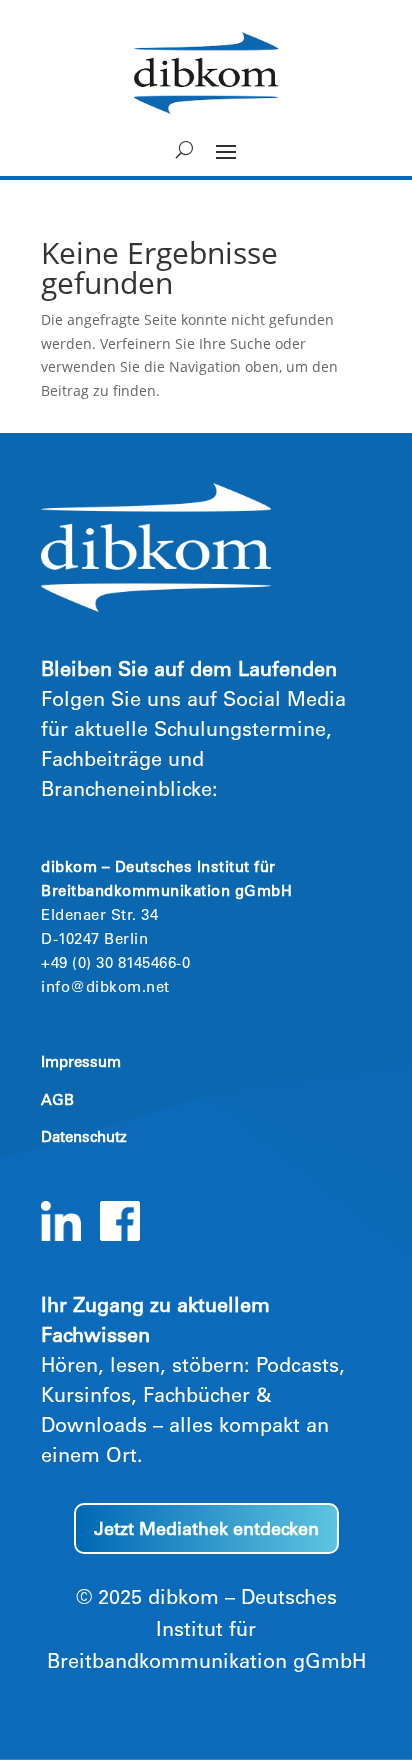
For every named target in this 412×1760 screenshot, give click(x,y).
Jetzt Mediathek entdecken (206, 1531)
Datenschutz (84, 1138)
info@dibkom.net (105, 988)
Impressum (81, 1063)
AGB (57, 1101)
